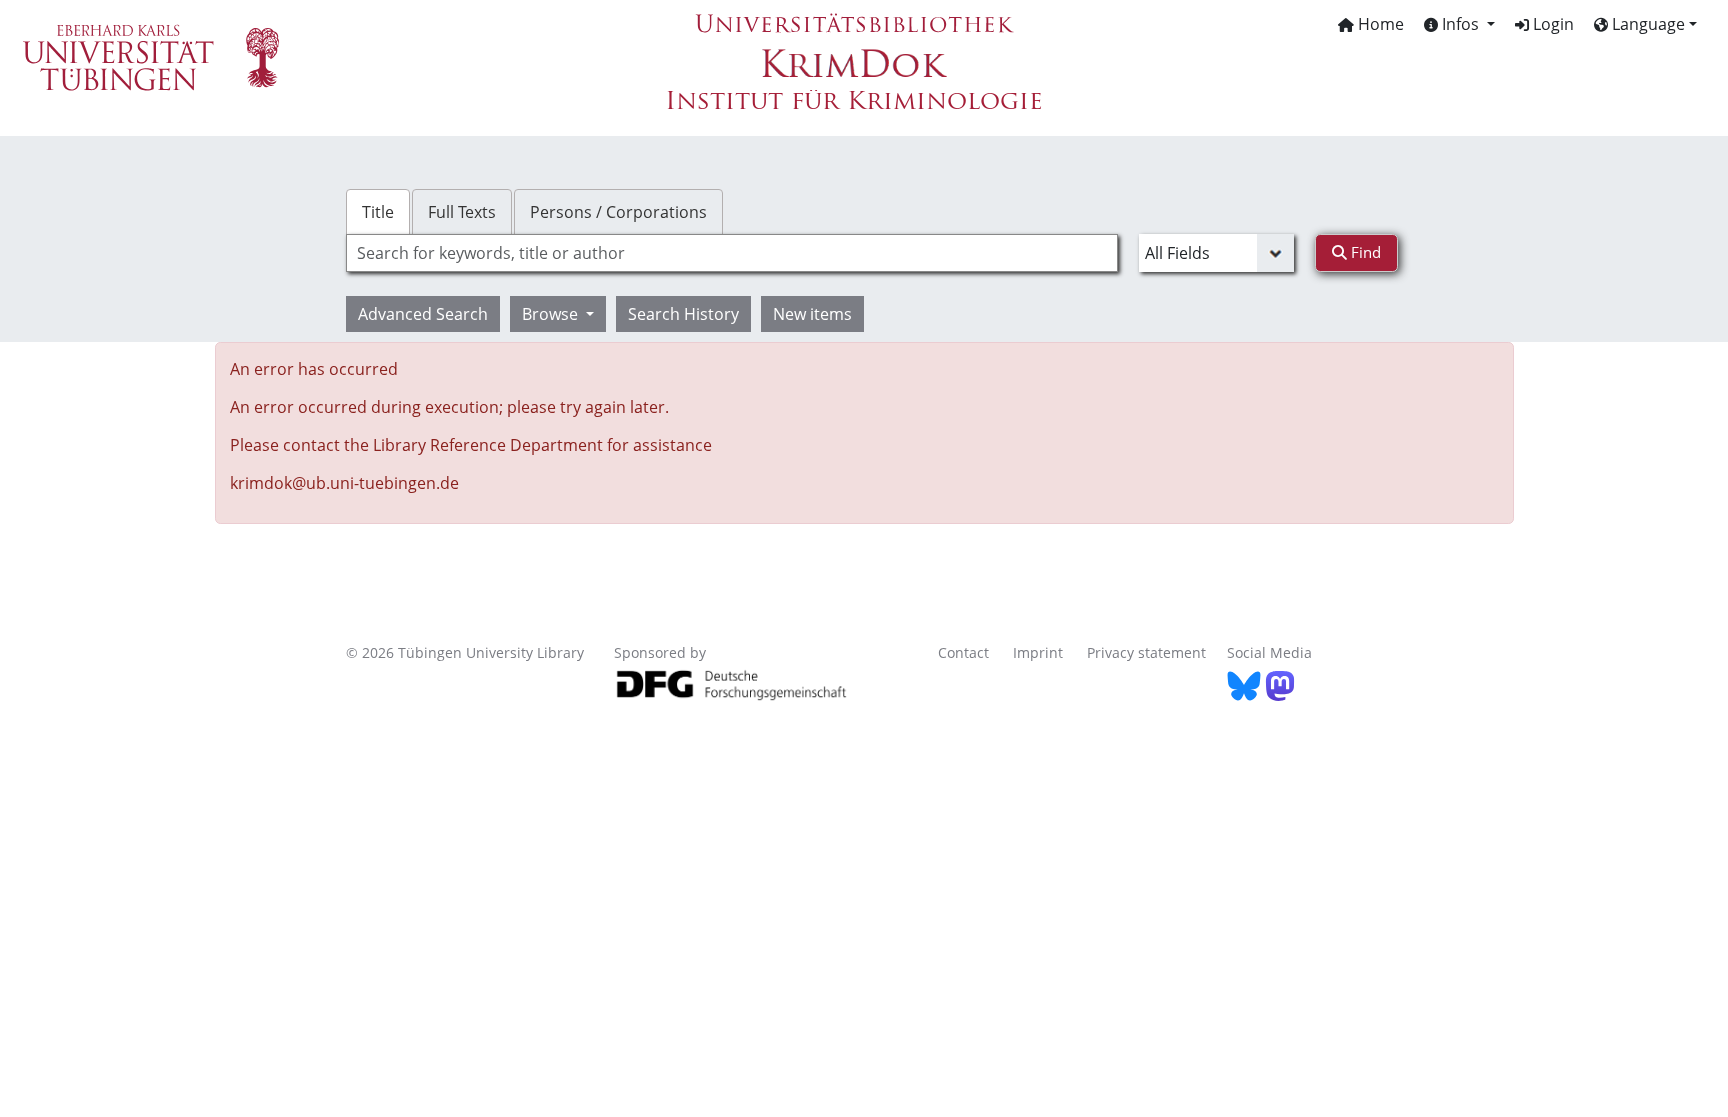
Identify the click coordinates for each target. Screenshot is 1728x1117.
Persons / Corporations (618, 212)
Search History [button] (683, 314)
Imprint (1038, 652)
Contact (963, 652)
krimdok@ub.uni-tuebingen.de (344, 483)
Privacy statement (1146, 652)
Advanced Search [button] (423, 314)
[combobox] (732, 253)
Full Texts (462, 212)
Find (1364, 252)
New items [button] (812, 314)
